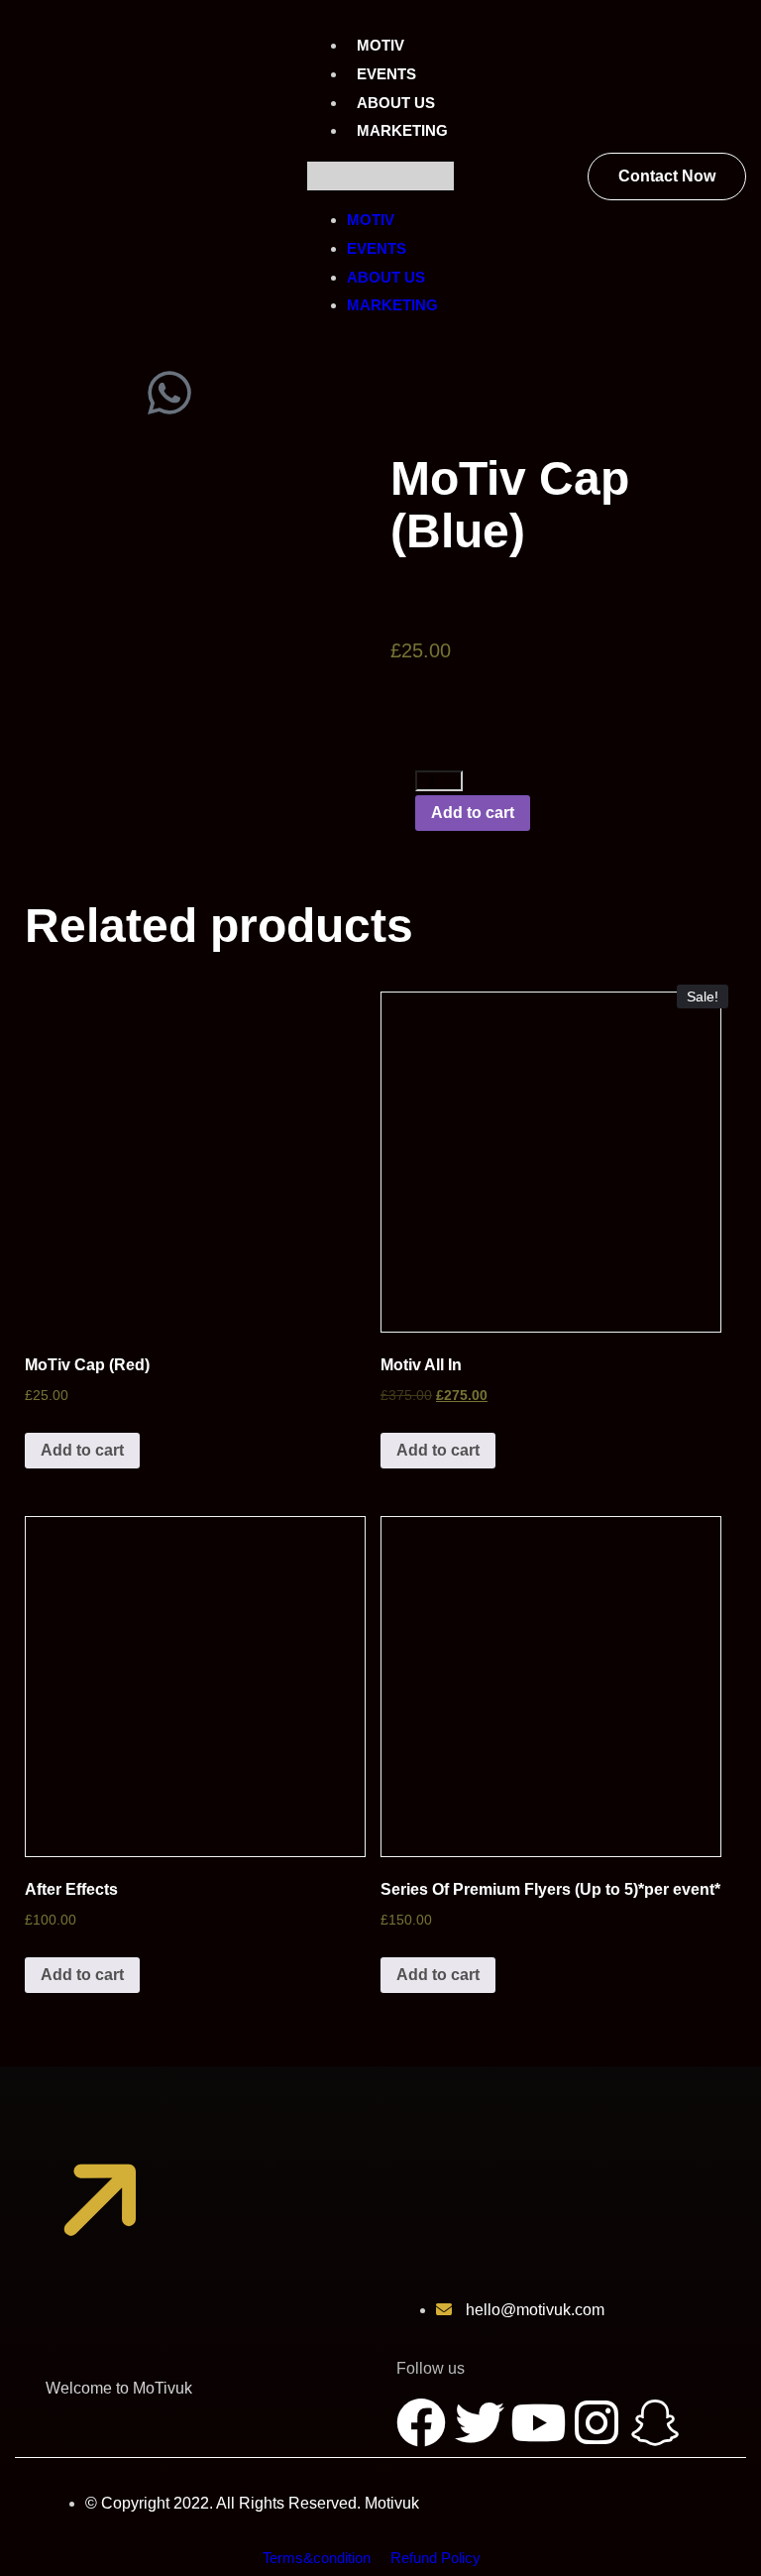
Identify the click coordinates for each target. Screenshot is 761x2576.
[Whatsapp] (169, 393)
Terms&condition (317, 2558)
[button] (380, 176)
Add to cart (473, 813)
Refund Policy (435, 2558)
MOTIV (380, 45)
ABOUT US (396, 103)
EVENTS (386, 74)
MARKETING (402, 130)
